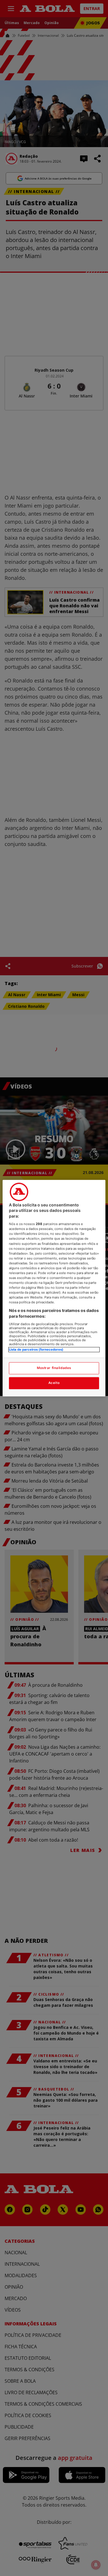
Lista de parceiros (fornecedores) (36, 1350)
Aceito (54, 1383)
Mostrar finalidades (54, 1368)
